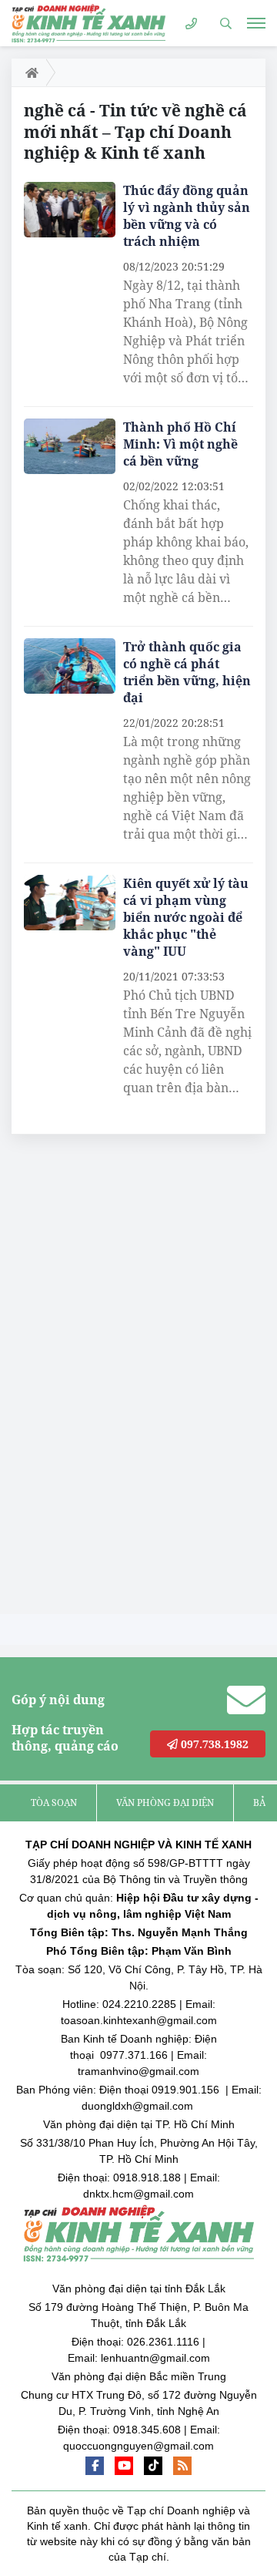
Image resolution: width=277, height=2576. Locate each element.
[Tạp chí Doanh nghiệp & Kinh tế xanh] (88, 23)
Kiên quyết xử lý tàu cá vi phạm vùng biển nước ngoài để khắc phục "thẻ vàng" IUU (186, 917)
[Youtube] (124, 2466)
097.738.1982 (213, 1744)
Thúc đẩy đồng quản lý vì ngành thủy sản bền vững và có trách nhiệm (187, 216)
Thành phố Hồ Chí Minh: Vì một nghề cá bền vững (180, 444)
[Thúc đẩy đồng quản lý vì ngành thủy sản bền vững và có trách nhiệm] (70, 210)
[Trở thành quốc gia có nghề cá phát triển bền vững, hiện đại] (70, 666)
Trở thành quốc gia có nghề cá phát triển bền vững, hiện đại (187, 672)
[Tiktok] (153, 2466)
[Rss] (182, 2466)
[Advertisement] (127, 1378)
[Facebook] (95, 2466)
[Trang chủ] (29, 72)
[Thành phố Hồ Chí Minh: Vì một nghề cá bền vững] (70, 446)
